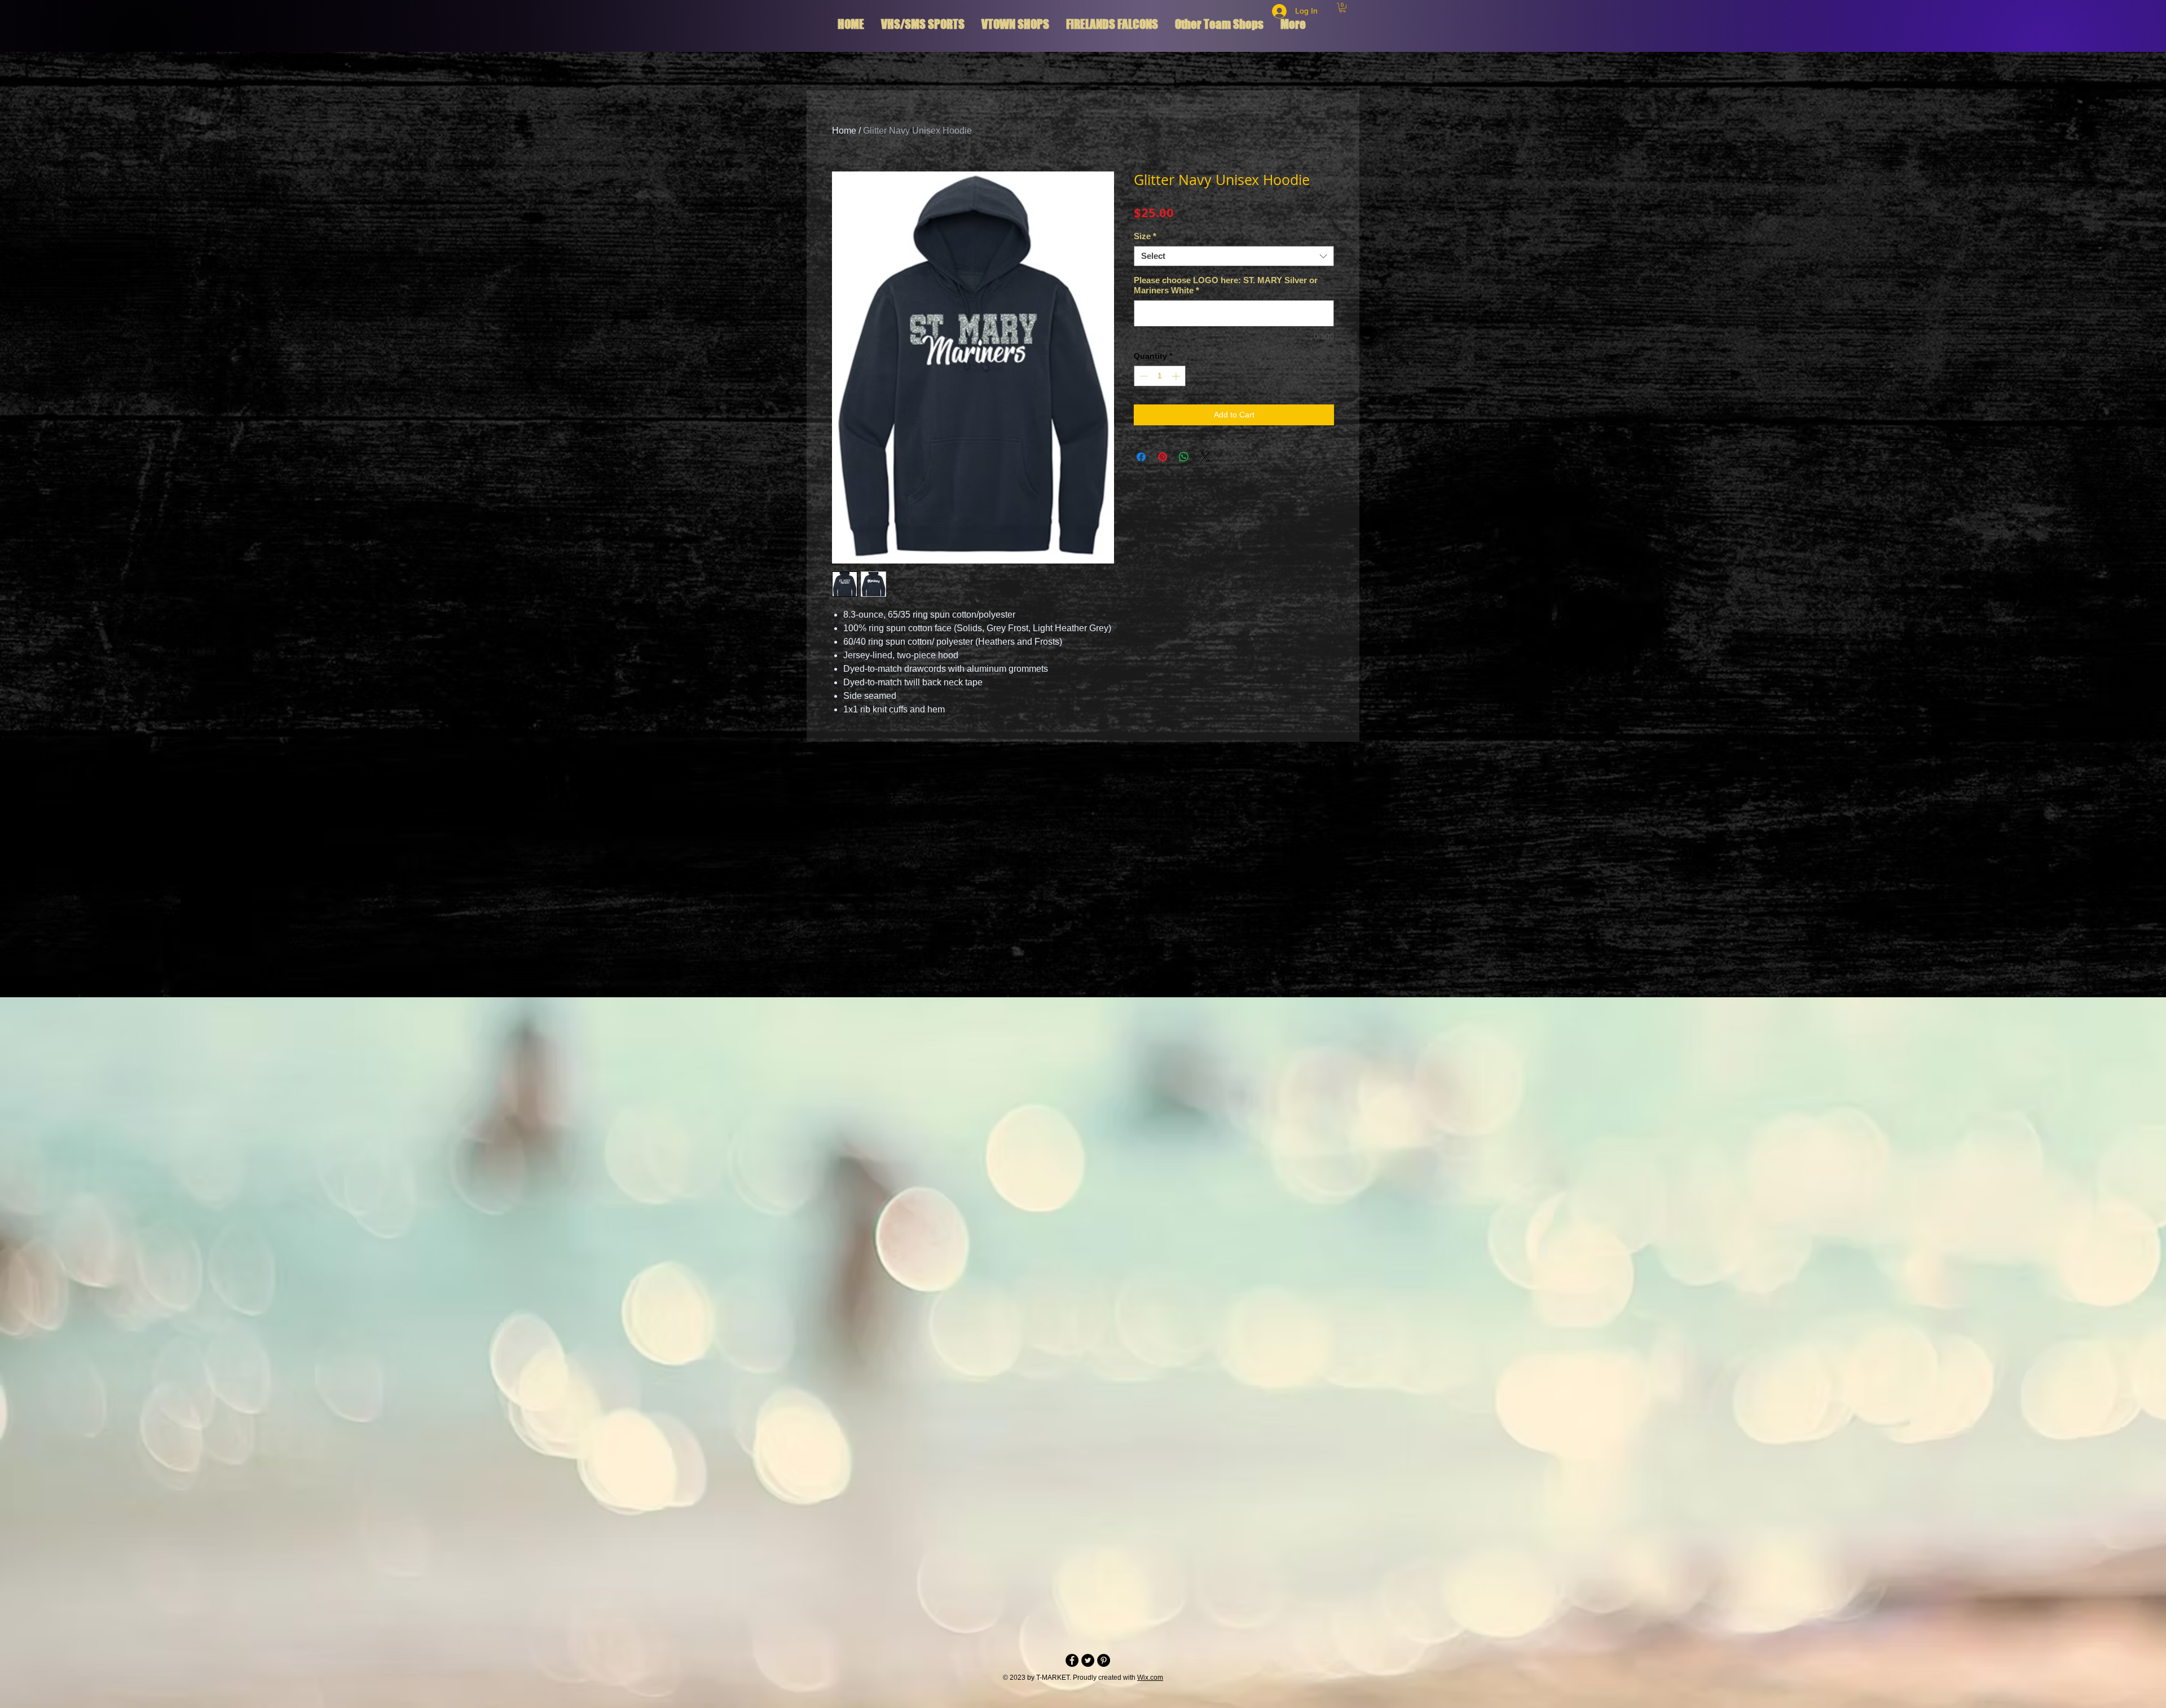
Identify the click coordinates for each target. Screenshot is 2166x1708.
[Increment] (1177, 376)
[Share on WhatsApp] (1184, 457)
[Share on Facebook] (1141, 457)
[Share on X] (1205, 457)
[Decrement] (1143, 376)
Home (844, 131)
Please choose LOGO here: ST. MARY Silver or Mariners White (1226, 285)
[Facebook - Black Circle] (1072, 1660)
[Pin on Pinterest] (1163, 457)
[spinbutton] (1160, 376)
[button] (1342, 8)
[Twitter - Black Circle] (1088, 1660)
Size (1145, 236)
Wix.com (1150, 1678)
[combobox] (1234, 256)
